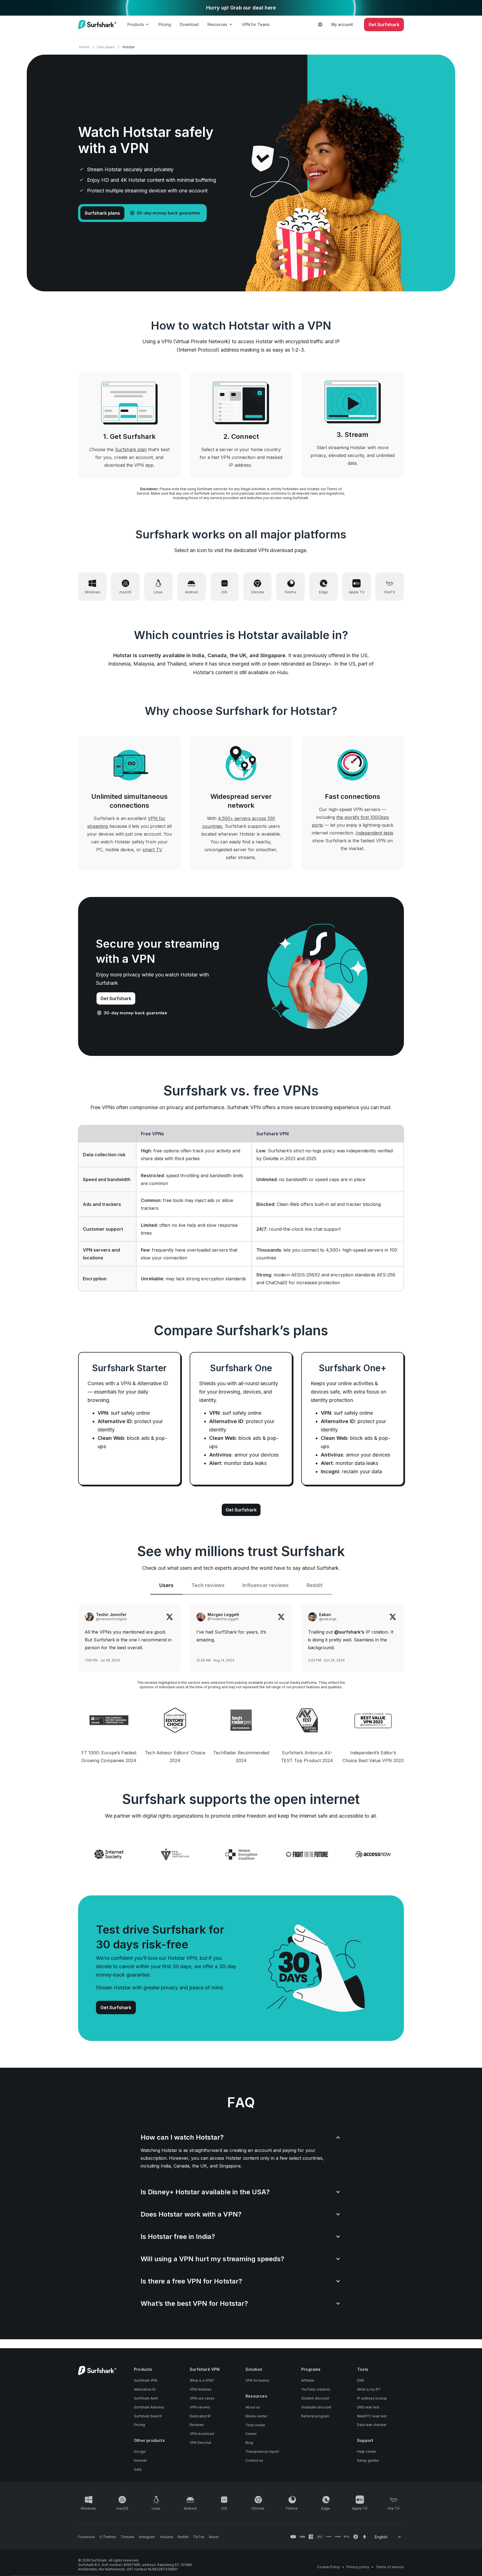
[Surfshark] (97, 25)
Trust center (255, 2425)
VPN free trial (200, 2443)
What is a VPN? (202, 2380)
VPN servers (200, 2407)
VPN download (202, 2434)
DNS (361, 2380)
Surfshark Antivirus (149, 2407)
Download (189, 24)
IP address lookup (372, 2398)
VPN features (201, 2389)
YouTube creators (316, 2389)
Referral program (315, 2416)
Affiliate (308, 2380)
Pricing (165, 24)
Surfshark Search (148, 2416)
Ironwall (140, 2460)
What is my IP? (369, 2389)
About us (253, 2407)
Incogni (140, 2452)
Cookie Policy (329, 2567)
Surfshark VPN (146, 2380)
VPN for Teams (256, 24)
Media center (256, 2416)
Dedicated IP (200, 2416)
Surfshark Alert (146, 2398)
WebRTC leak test (372, 2416)
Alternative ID (145, 2389)
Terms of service (390, 2567)
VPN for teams (257, 2380)
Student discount (315, 2398)
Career (251, 2434)
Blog (249, 2443)
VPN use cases (202, 2398)
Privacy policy (358, 2567)
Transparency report (262, 2452)
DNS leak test (368, 2407)
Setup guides (368, 2460)
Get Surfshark (116, 998)
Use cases (106, 47)
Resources (217, 24)
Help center (367, 2452)
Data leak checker (372, 2425)
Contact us (254, 2460)
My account (342, 24)
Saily (138, 2469)
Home (84, 47)
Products (136, 24)
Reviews (197, 2425)
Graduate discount (316, 2407)
